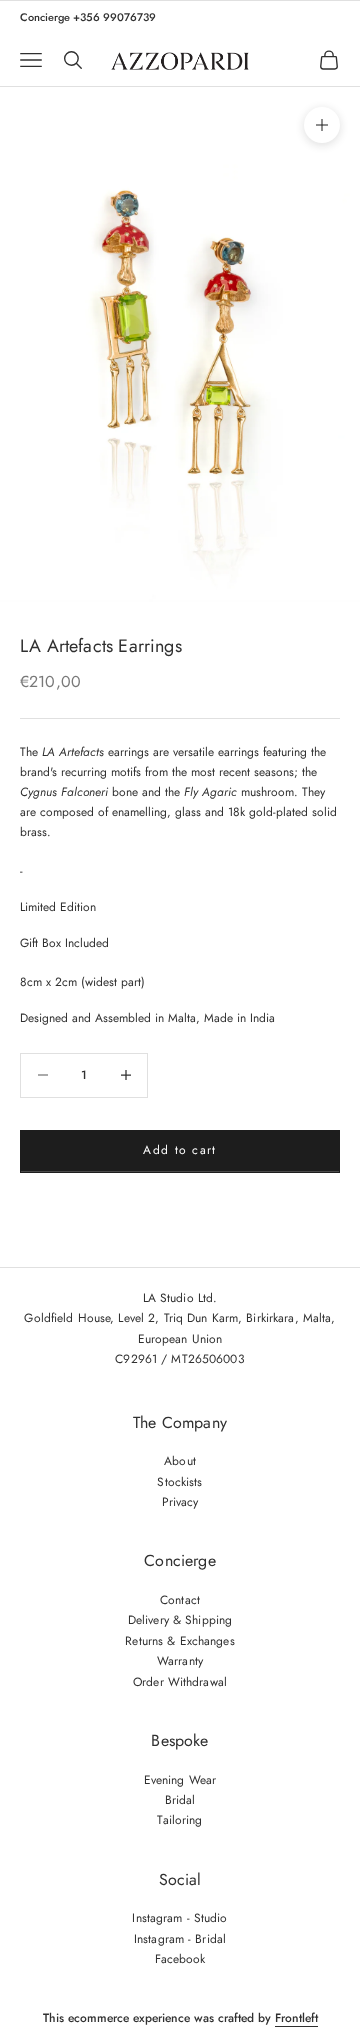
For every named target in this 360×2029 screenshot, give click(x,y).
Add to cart (180, 1150)
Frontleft (296, 2018)
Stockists (179, 1482)
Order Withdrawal (180, 1682)
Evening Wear (180, 1780)
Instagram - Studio (179, 1918)
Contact (180, 1600)
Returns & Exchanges (179, 1641)
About (180, 1461)
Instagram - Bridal (180, 1939)
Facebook (180, 1959)
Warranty (180, 1661)
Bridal (180, 1800)
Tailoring (179, 1820)
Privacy (180, 1502)
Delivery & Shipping (180, 1620)
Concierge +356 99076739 (88, 17)
